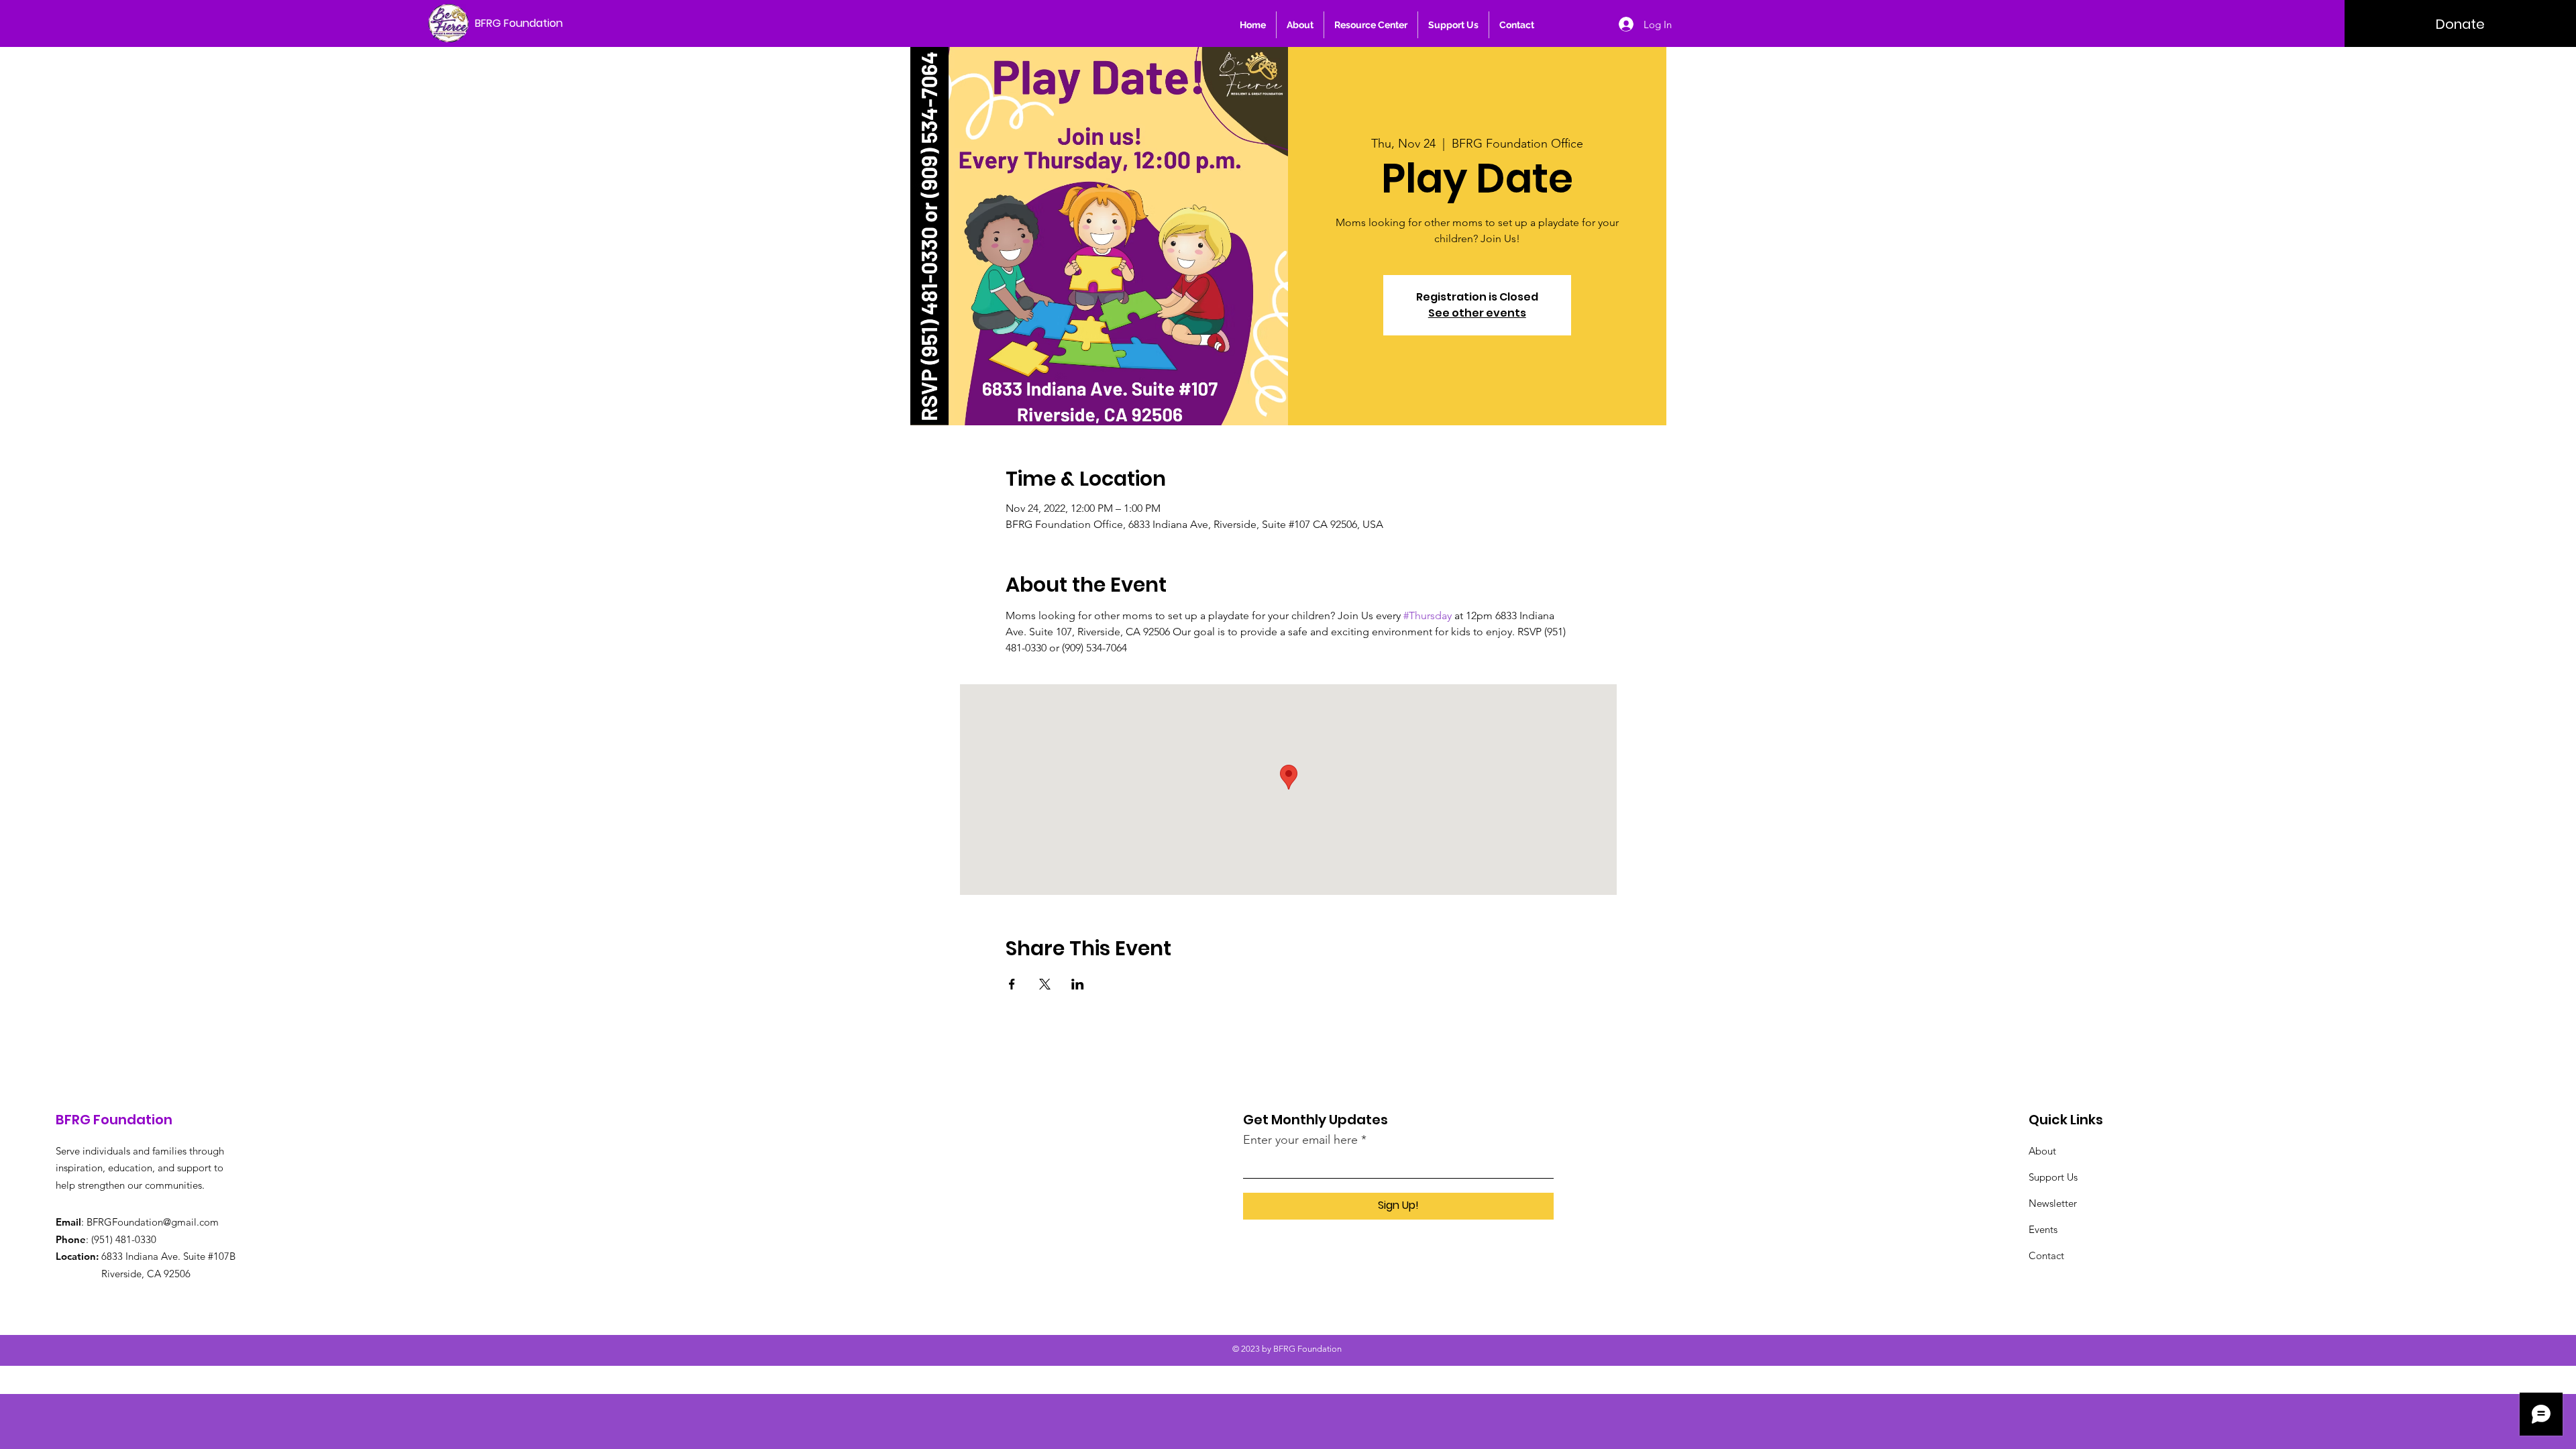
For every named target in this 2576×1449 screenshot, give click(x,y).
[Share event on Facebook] (1012, 984)
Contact (2046, 1255)
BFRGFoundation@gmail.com (153, 1222)
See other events (1477, 313)
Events (2043, 1229)
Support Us (2053, 1177)
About (2042, 1151)
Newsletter (2053, 1203)
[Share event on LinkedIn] (1078, 984)
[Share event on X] (1045, 984)
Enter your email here (1300, 1140)
